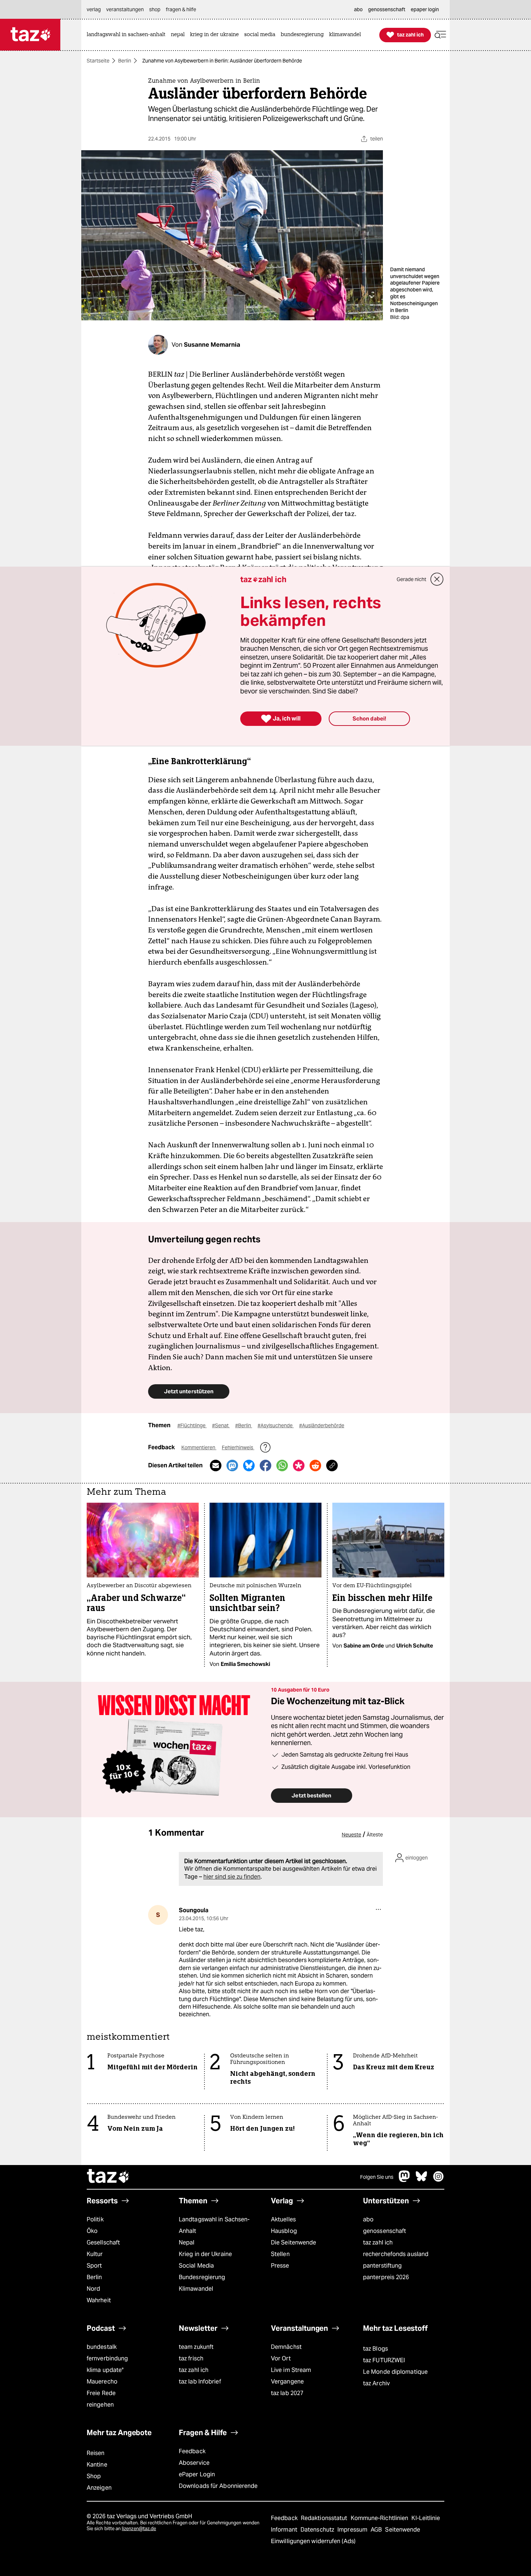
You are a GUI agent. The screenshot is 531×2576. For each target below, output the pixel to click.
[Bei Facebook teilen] (265, 1465)
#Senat (221, 1425)
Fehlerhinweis (238, 1447)
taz (108, 2177)
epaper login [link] (425, 9)
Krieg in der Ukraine (205, 2254)
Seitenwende (403, 2530)
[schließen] (437, 579)
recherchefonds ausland (396, 2254)
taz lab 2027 (287, 2393)
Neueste (351, 1835)
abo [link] (358, 9)
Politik (95, 2219)
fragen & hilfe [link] (181, 9)
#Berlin (244, 1425)
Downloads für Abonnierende (218, 2486)
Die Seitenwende (293, 2242)
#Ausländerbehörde (322, 1425)
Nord (93, 2289)
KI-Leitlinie (426, 2518)
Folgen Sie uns (377, 2177)
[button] (440, 35)
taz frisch (191, 2358)
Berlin (125, 61)
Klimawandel (196, 2289)
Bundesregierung (202, 2277)
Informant (285, 2530)
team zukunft (196, 2347)
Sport (94, 2266)
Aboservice (194, 2463)
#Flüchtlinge (192, 1425)
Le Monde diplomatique (395, 2372)
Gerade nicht (411, 579)
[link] (128, 35)
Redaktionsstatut (325, 2518)
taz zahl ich (378, 2242)
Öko (92, 2231)
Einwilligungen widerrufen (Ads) (313, 2541)
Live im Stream (291, 2370)
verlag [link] (94, 9)
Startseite (98, 61)
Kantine (97, 2465)
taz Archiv (376, 2383)
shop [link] (155, 9)
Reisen (96, 2453)
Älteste (375, 1835)
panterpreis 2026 (386, 2277)
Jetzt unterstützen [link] (189, 1391)
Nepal (187, 2242)
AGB (377, 2530)
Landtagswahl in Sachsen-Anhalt (214, 2225)
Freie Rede (101, 2393)
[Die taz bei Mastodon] (405, 2180)
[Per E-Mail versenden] (216, 1465)
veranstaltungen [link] (125, 9)
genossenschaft (385, 2231)
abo (368, 2219)
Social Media (196, 2266)
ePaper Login (197, 2474)
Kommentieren (199, 1447)
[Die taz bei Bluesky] (422, 2180)
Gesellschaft (103, 2242)
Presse (280, 2266)
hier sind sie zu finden (232, 1877)
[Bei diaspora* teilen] (299, 1465)
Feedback (192, 2451)
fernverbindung (107, 2358)
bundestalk (102, 2347)
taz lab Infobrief (200, 2382)
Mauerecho (102, 2382)
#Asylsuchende (276, 1425)
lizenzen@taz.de (139, 2529)
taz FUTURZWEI (384, 2360)
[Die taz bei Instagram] (439, 2180)
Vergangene (287, 2382)
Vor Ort (281, 2358)
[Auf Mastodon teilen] (232, 1465)
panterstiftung (382, 2266)
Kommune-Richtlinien (380, 2518)
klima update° (105, 2370)
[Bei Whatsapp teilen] (282, 1465)
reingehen (100, 2405)
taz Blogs (375, 2349)
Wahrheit (99, 2300)
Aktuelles (283, 2219)
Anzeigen (99, 2488)
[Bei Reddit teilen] (315, 1465)
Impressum (353, 2530)
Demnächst (286, 2347)
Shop (94, 2476)
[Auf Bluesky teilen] (249, 1465)
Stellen (280, 2254)
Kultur (95, 2254)
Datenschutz (318, 2530)
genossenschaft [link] (387, 9)
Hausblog (284, 2231)
